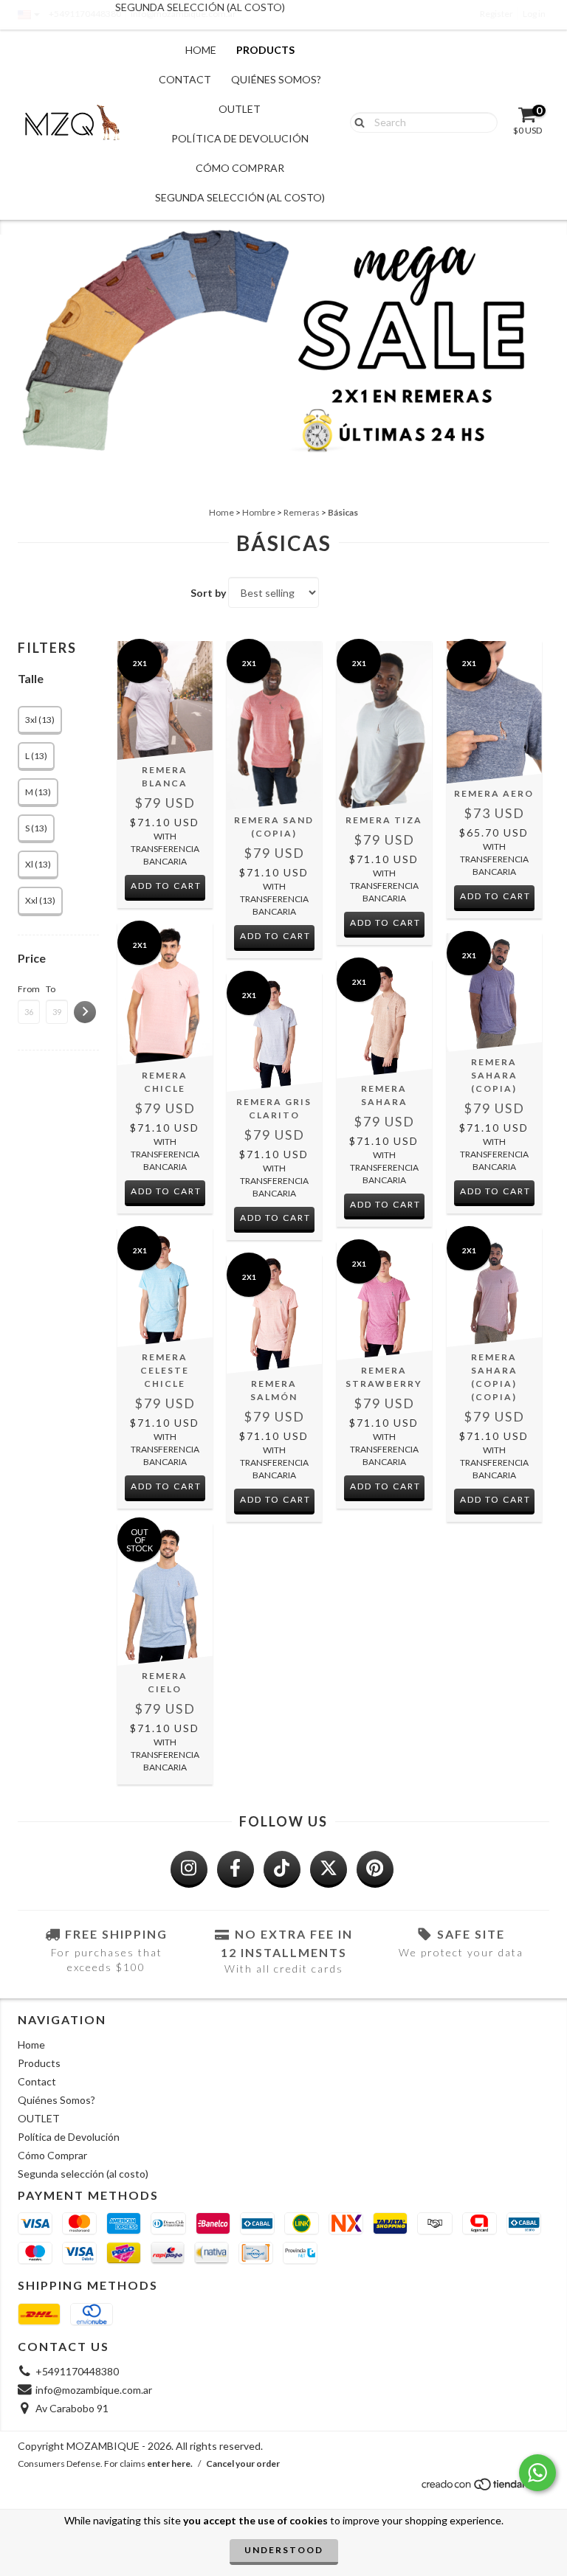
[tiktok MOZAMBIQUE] (282, 1869)
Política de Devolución (240, 138)
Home (201, 50)
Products (265, 50)
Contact (185, 79)
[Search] (356, 122)
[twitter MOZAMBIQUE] (329, 1869)
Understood (284, 2550)
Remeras (302, 512)
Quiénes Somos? (276, 79)
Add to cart (166, 886)
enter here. (170, 2464)
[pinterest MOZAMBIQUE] (375, 1869)
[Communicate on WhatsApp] (537, 2473)
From (29, 989)
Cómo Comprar (240, 168)
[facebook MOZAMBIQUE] (236, 1869)
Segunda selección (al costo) (240, 197)
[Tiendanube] (485, 2488)
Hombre (259, 512)
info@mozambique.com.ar (94, 2390)
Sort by (208, 593)
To (51, 989)
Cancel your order (243, 2464)
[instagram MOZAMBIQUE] (189, 1869)
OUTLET (240, 109)
